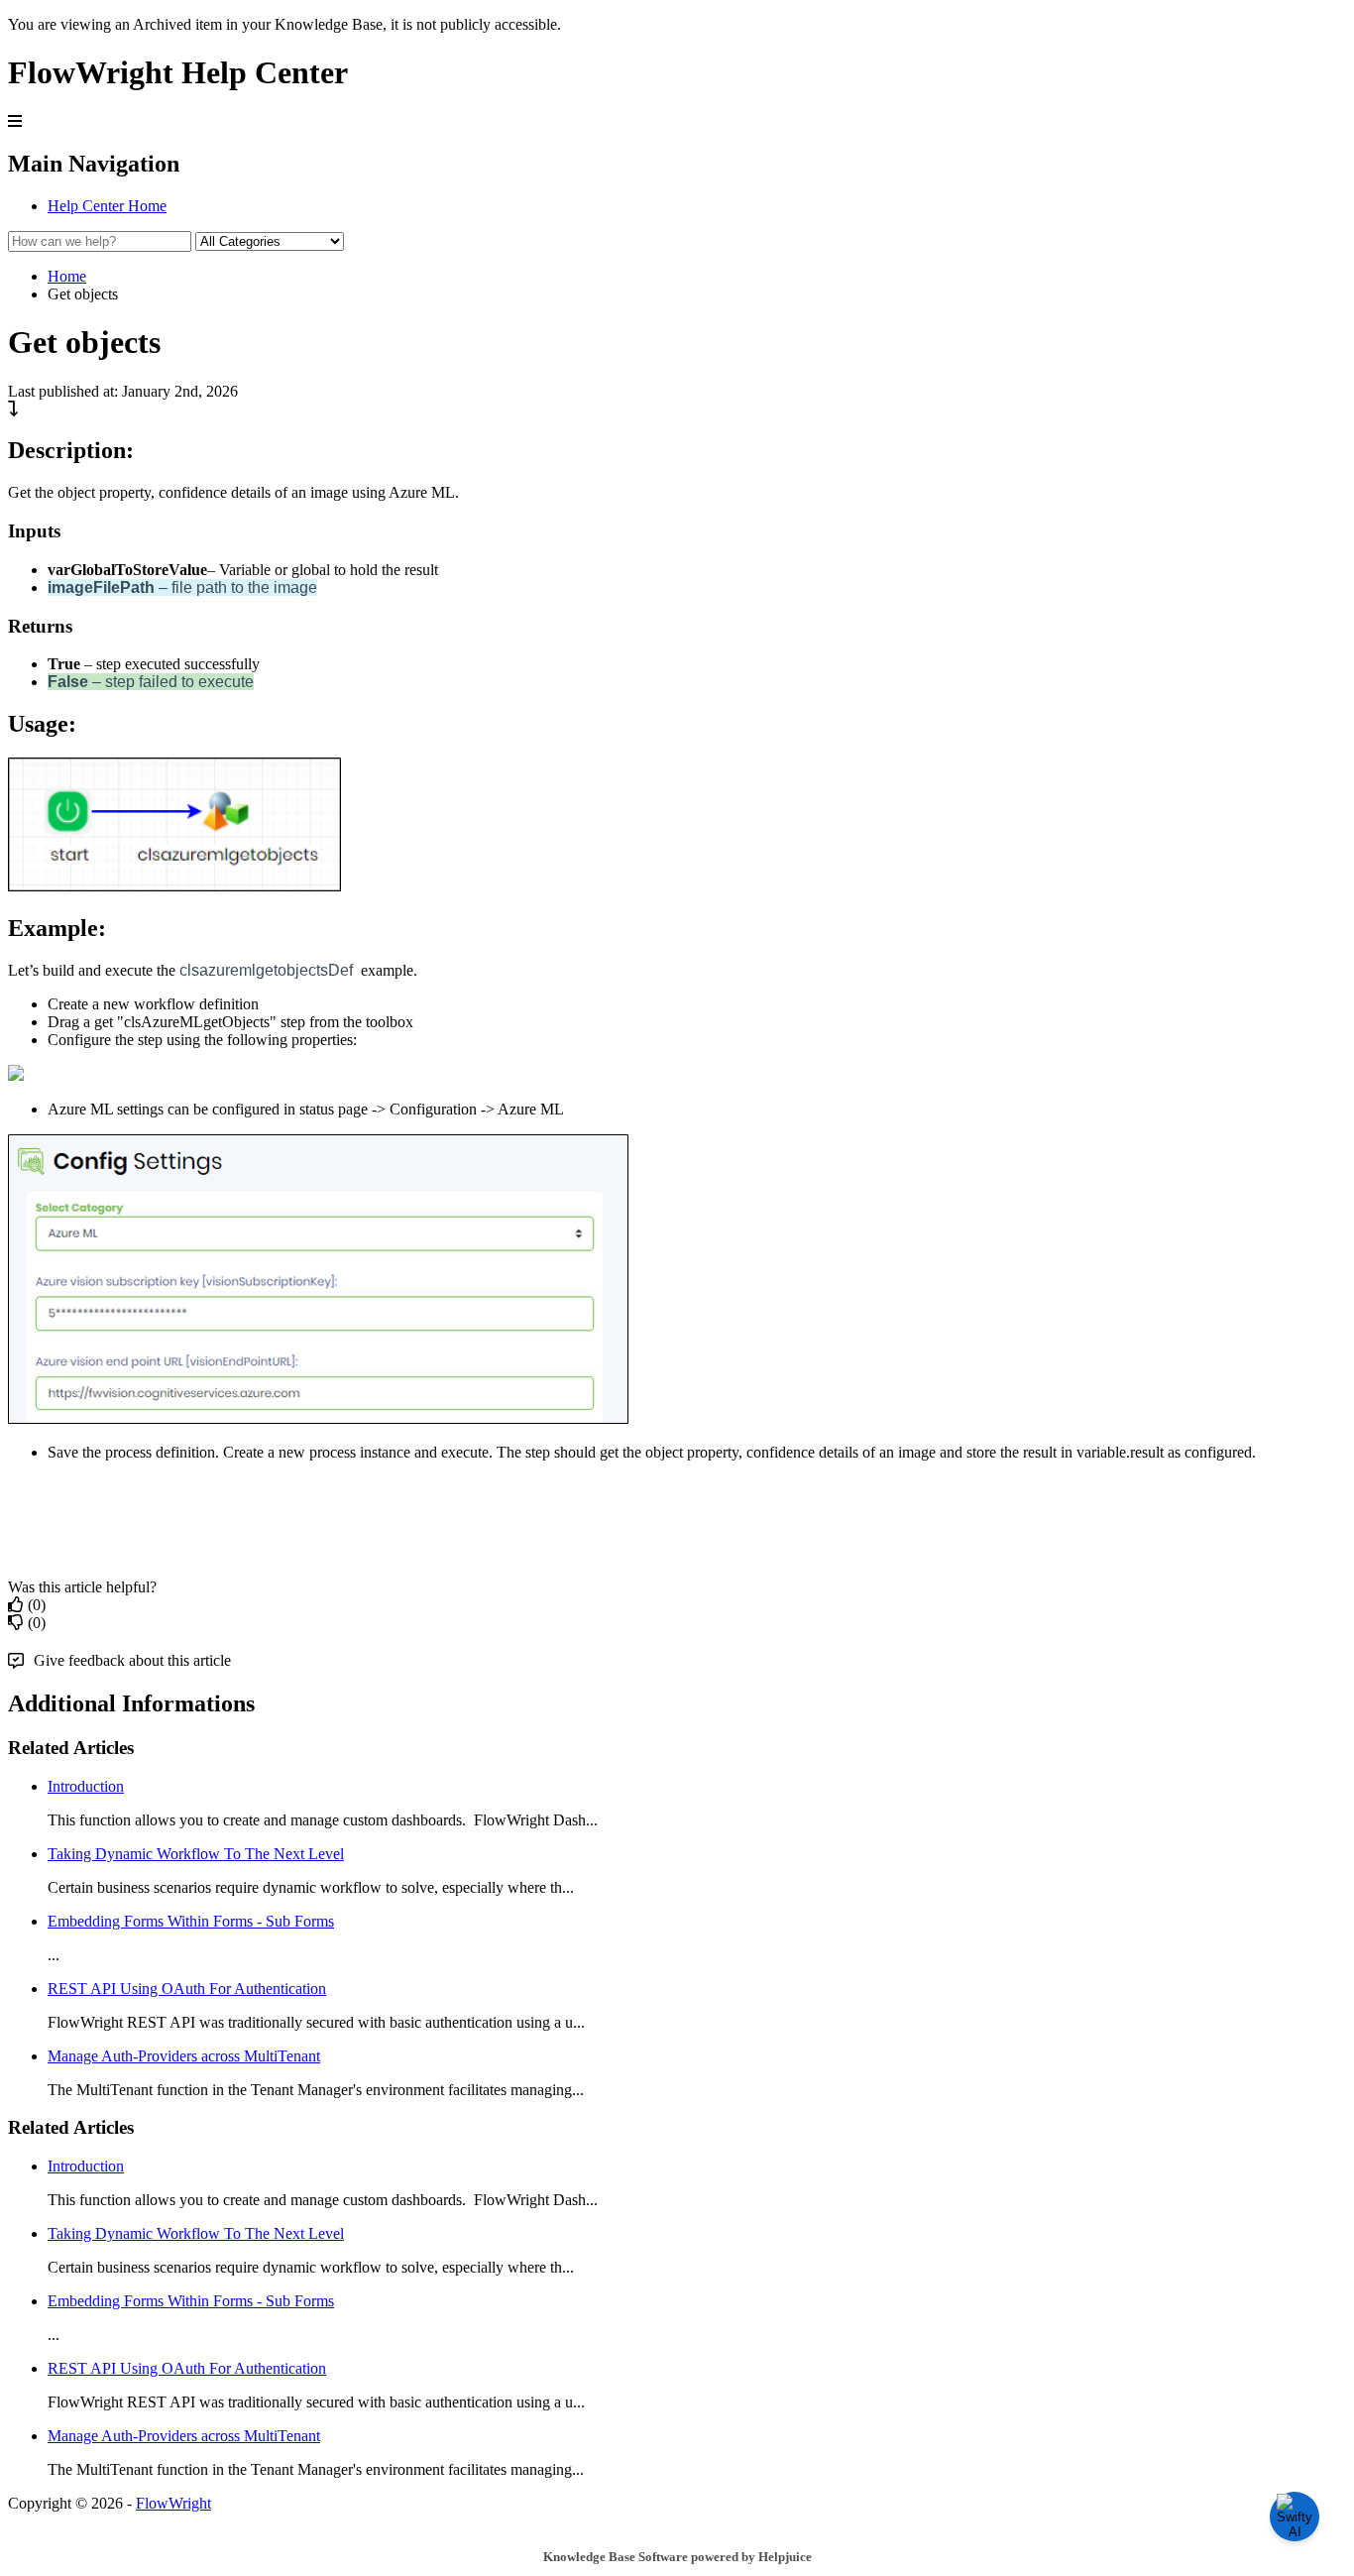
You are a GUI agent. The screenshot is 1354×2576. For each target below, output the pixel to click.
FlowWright (173, 2503)
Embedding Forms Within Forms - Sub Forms (191, 1921)
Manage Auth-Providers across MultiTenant (184, 2056)
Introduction (86, 1786)
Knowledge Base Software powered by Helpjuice (677, 2557)
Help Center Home (107, 206)
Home (67, 276)
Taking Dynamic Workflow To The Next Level (196, 1854)
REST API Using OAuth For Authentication (187, 1989)
